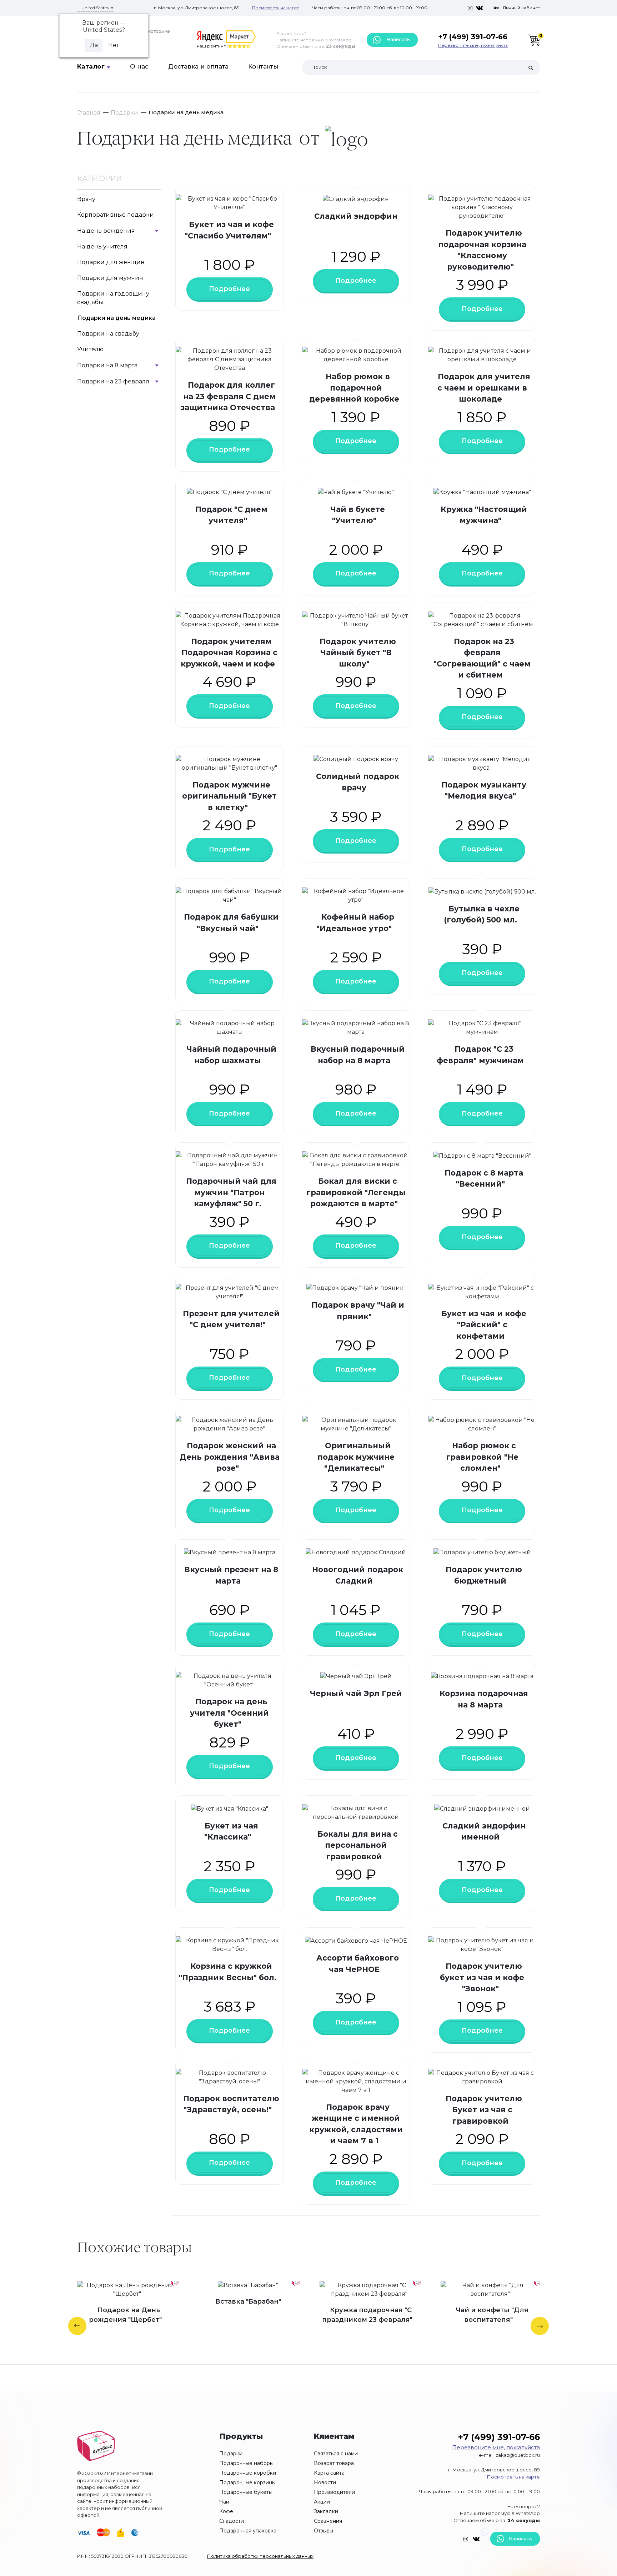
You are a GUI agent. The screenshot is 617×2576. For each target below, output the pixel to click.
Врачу (86, 199)
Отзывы (323, 2531)
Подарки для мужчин (110, 278)
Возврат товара (334, 2463)
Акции (322, 2502)
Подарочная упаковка (248, 2531)
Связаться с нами (336, 2454)
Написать (397, 39)
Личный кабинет (521, 8)
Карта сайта (329, 2473)
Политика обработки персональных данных (260, 2556)
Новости (325, 2482)
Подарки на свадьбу (108, 334)
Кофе (226, 2511)
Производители (334, 2492)
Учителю (90, 349)
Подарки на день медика (116, 318)
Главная (89, 113)
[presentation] (77, 2326)
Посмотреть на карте (276, 8)
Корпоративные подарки (116, 215)
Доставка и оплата (198, 66)
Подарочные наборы (246, 2463)
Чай (224, 2502)
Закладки (326, 2511)
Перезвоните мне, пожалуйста (473, 45)
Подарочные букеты (246, 2492)
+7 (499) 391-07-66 (473, 37)
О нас (139, 66)
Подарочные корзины (247, 2482)
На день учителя (102, 246)
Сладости (232, 2521)
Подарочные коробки (248, 2473)
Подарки (124, 113)
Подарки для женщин (111, 262)
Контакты (263, 66)
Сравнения (328, 2521)
